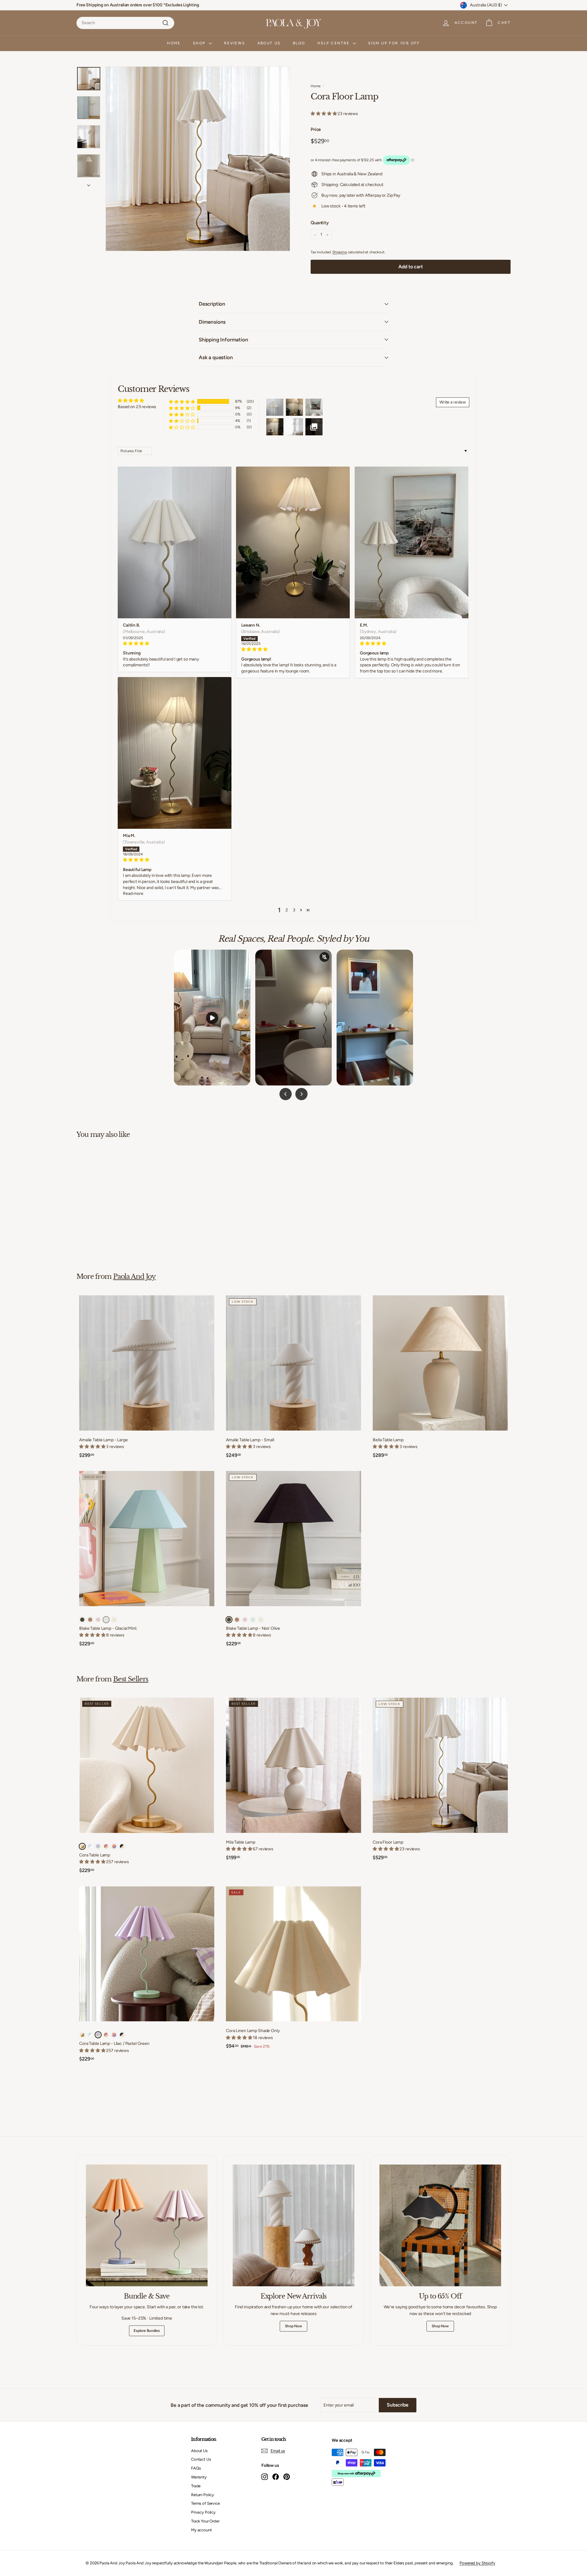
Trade (196, 2486)
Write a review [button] (453, 402)
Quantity (320, 223)
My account (201, 2530)
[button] (324, 114)
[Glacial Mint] (106, 1620)
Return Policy (203, 2495)
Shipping (340, 252)
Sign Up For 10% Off (394, 43)
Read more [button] (133, 893)
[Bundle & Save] (147, 2225)
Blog (299, 43)
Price (316, 129)
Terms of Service (205, 2503)
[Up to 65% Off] (440, 2225)
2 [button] (287, 910)
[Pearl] (114, 1620)
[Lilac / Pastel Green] (98, 1846)
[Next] (89, 184)
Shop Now (293, 2326)
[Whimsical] (98, 1620)
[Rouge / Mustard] (106, 1846)
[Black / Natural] (122, 1846)
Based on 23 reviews (137, 407)
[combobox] (125, 23)
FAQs (196, 2468)
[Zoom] (198, 159)
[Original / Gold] (82, 1846)
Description (212, 304)
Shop (200, 43)
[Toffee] (90, 1620)
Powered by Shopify (477, 2563)
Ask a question (216, 357)
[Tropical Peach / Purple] (114, 1846)
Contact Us (201, 2459)
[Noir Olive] (82, 1620)
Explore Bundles (147, 2331)
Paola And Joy (134, 1276)
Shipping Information (223, 340)
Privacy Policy (203, 2512)
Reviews (235, 43)
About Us (269, 43)
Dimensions (212, 322)
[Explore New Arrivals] (293, 2225)
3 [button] (294, 910)
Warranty (199, 2477)
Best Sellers (131, 1679)
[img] (175, 644)
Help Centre (334, 43)
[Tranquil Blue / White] (90, 1846)
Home (174, 43)
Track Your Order (205, 2521)
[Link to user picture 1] (175, 542)
